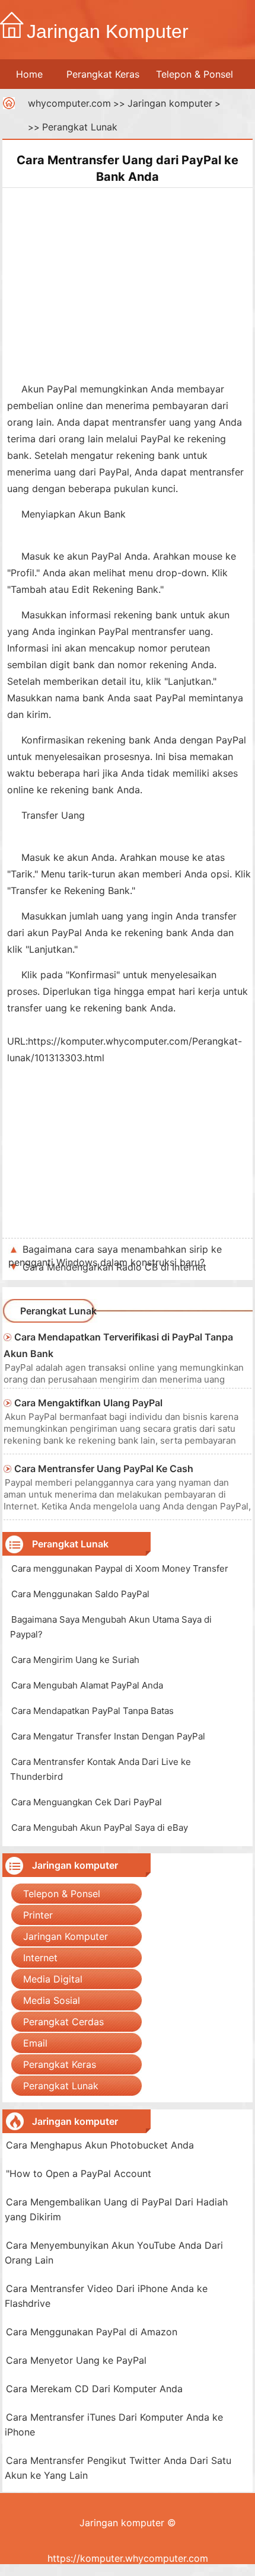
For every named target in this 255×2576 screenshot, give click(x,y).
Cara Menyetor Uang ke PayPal (76, 2360)
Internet (40, 1958)
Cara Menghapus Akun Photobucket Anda (100, 2145)
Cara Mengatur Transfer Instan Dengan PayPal (108, 1736)
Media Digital (53, 1979)
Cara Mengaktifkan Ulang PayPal (88, 1403)
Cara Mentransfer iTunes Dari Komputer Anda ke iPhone (114, 2425)
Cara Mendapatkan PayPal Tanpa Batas (93, 1711)
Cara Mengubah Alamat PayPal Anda (87, 1685)
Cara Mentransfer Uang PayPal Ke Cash (104, 1469)
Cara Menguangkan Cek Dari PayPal (87, 1802)
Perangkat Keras (103, 74)
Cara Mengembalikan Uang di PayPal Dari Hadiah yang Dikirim (116, 2209)
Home (29, 74)
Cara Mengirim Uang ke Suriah (75, 1660)
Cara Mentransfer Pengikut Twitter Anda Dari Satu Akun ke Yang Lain (118, 2468)
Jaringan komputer (170, 103)
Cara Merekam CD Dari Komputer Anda (94, 2389)
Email (35, 2043)
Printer (38, 1915)
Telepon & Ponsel (195, 74)
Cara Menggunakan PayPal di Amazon (92, 2332)
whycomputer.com (69, 103)
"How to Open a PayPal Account (79, 2173)
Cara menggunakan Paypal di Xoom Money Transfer (120, 1568)
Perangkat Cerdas (63, 2022)
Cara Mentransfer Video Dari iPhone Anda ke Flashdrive (106, 2296)
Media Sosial (52, 2000)
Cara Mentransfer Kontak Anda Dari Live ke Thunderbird (101, 1769)
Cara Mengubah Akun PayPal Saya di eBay (100, 1828)
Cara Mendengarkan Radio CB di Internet (114, 1267)
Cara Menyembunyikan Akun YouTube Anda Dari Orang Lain (114, 2253)
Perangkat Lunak (80, 127)
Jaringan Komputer (66, 1936)
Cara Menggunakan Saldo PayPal (80, 1594)
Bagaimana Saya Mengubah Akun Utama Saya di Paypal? (111, 1627)
